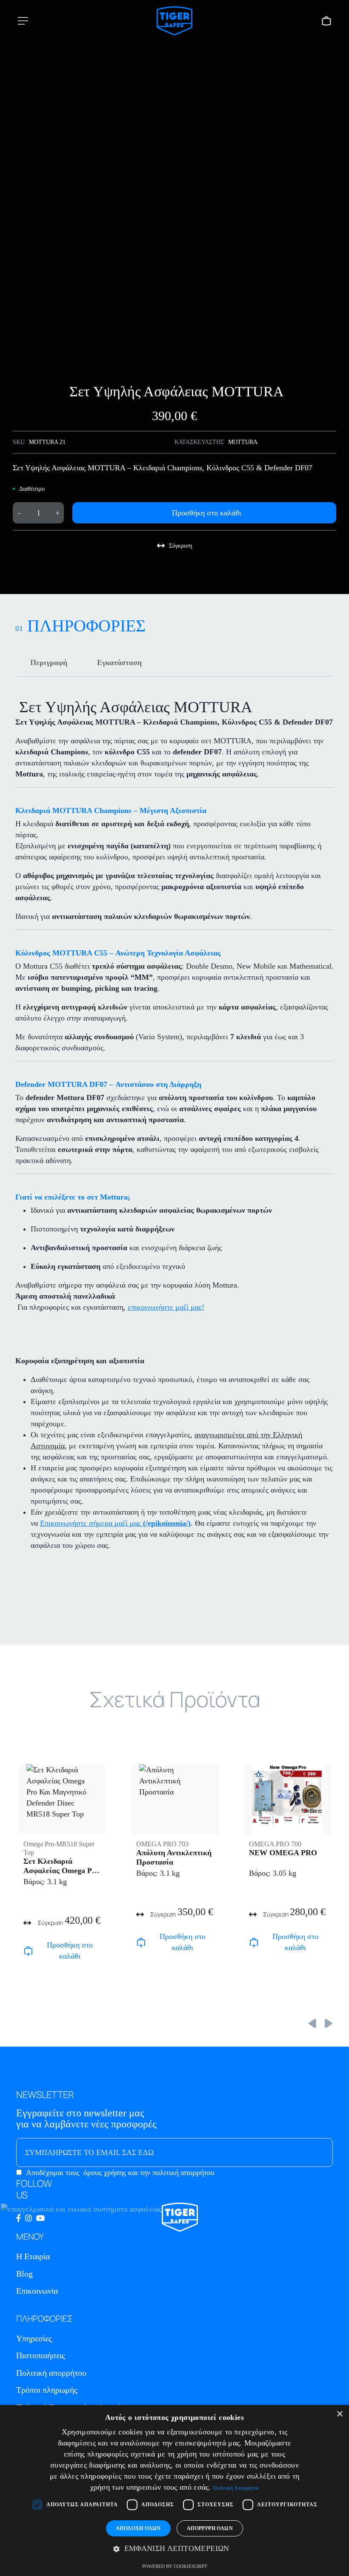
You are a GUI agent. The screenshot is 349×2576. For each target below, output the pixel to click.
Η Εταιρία (33, 2256)
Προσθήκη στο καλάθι (207, 513)
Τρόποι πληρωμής (47, 2390)
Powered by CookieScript (175, 2566)
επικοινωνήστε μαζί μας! (166, 1307)
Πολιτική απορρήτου (51, 2373)
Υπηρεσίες (34, 2338)
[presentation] (312, 2022)
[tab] (49, 662)
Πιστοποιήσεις (41, 2355)
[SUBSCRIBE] (309, 2152)
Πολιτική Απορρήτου (236, 2488)
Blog (24, 2274)
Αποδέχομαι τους (120, 2172)
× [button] (339, 2414)
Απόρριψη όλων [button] (210, 2528)
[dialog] (174, 2491)
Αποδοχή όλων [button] (138, 2528)
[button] (174, 2549)
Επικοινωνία (37, 2291)
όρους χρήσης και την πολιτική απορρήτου (149, 2172)
